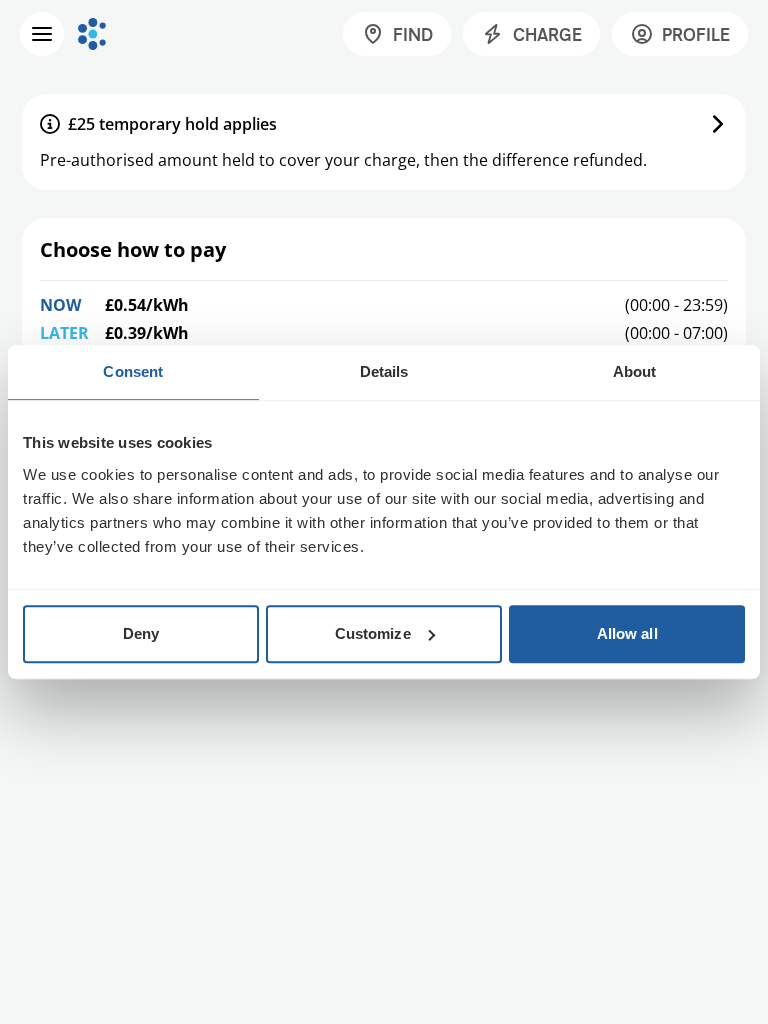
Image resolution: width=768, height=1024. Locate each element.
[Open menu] (42, 34)
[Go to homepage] (92, 34)
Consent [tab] (133, 371)
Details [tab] (384, 371)
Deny (141, 633)
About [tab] (635, 371)
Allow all (627, 633)
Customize (373, 633)
